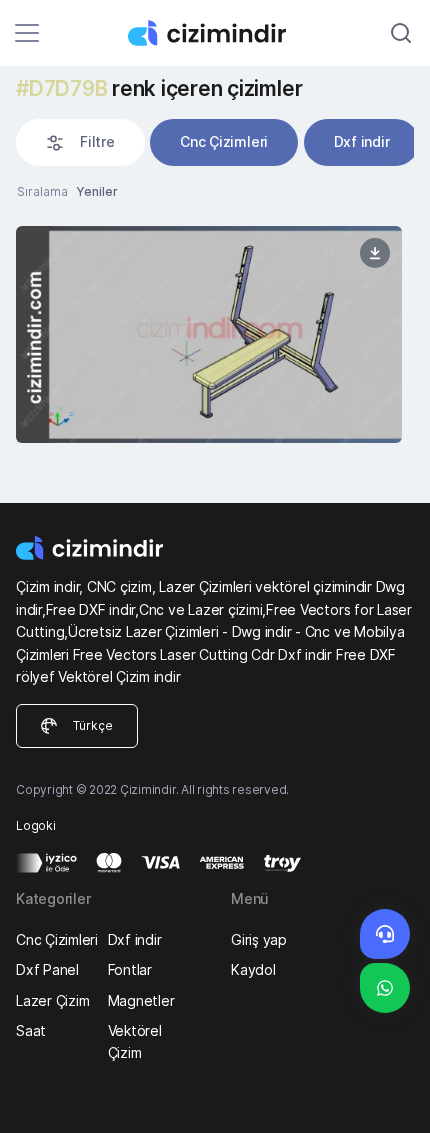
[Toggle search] (401, 33)
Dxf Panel (47, 969)
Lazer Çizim (52, 1000)
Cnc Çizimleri (224, 141)
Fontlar (130, 969)
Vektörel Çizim (135, 1041)
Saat (31, 1030)
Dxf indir (362, 141)
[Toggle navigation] (27, 33)
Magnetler (141, 1000)
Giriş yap (259, 939)
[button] (80, 142)
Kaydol (253, 969)
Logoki (36, 825)
